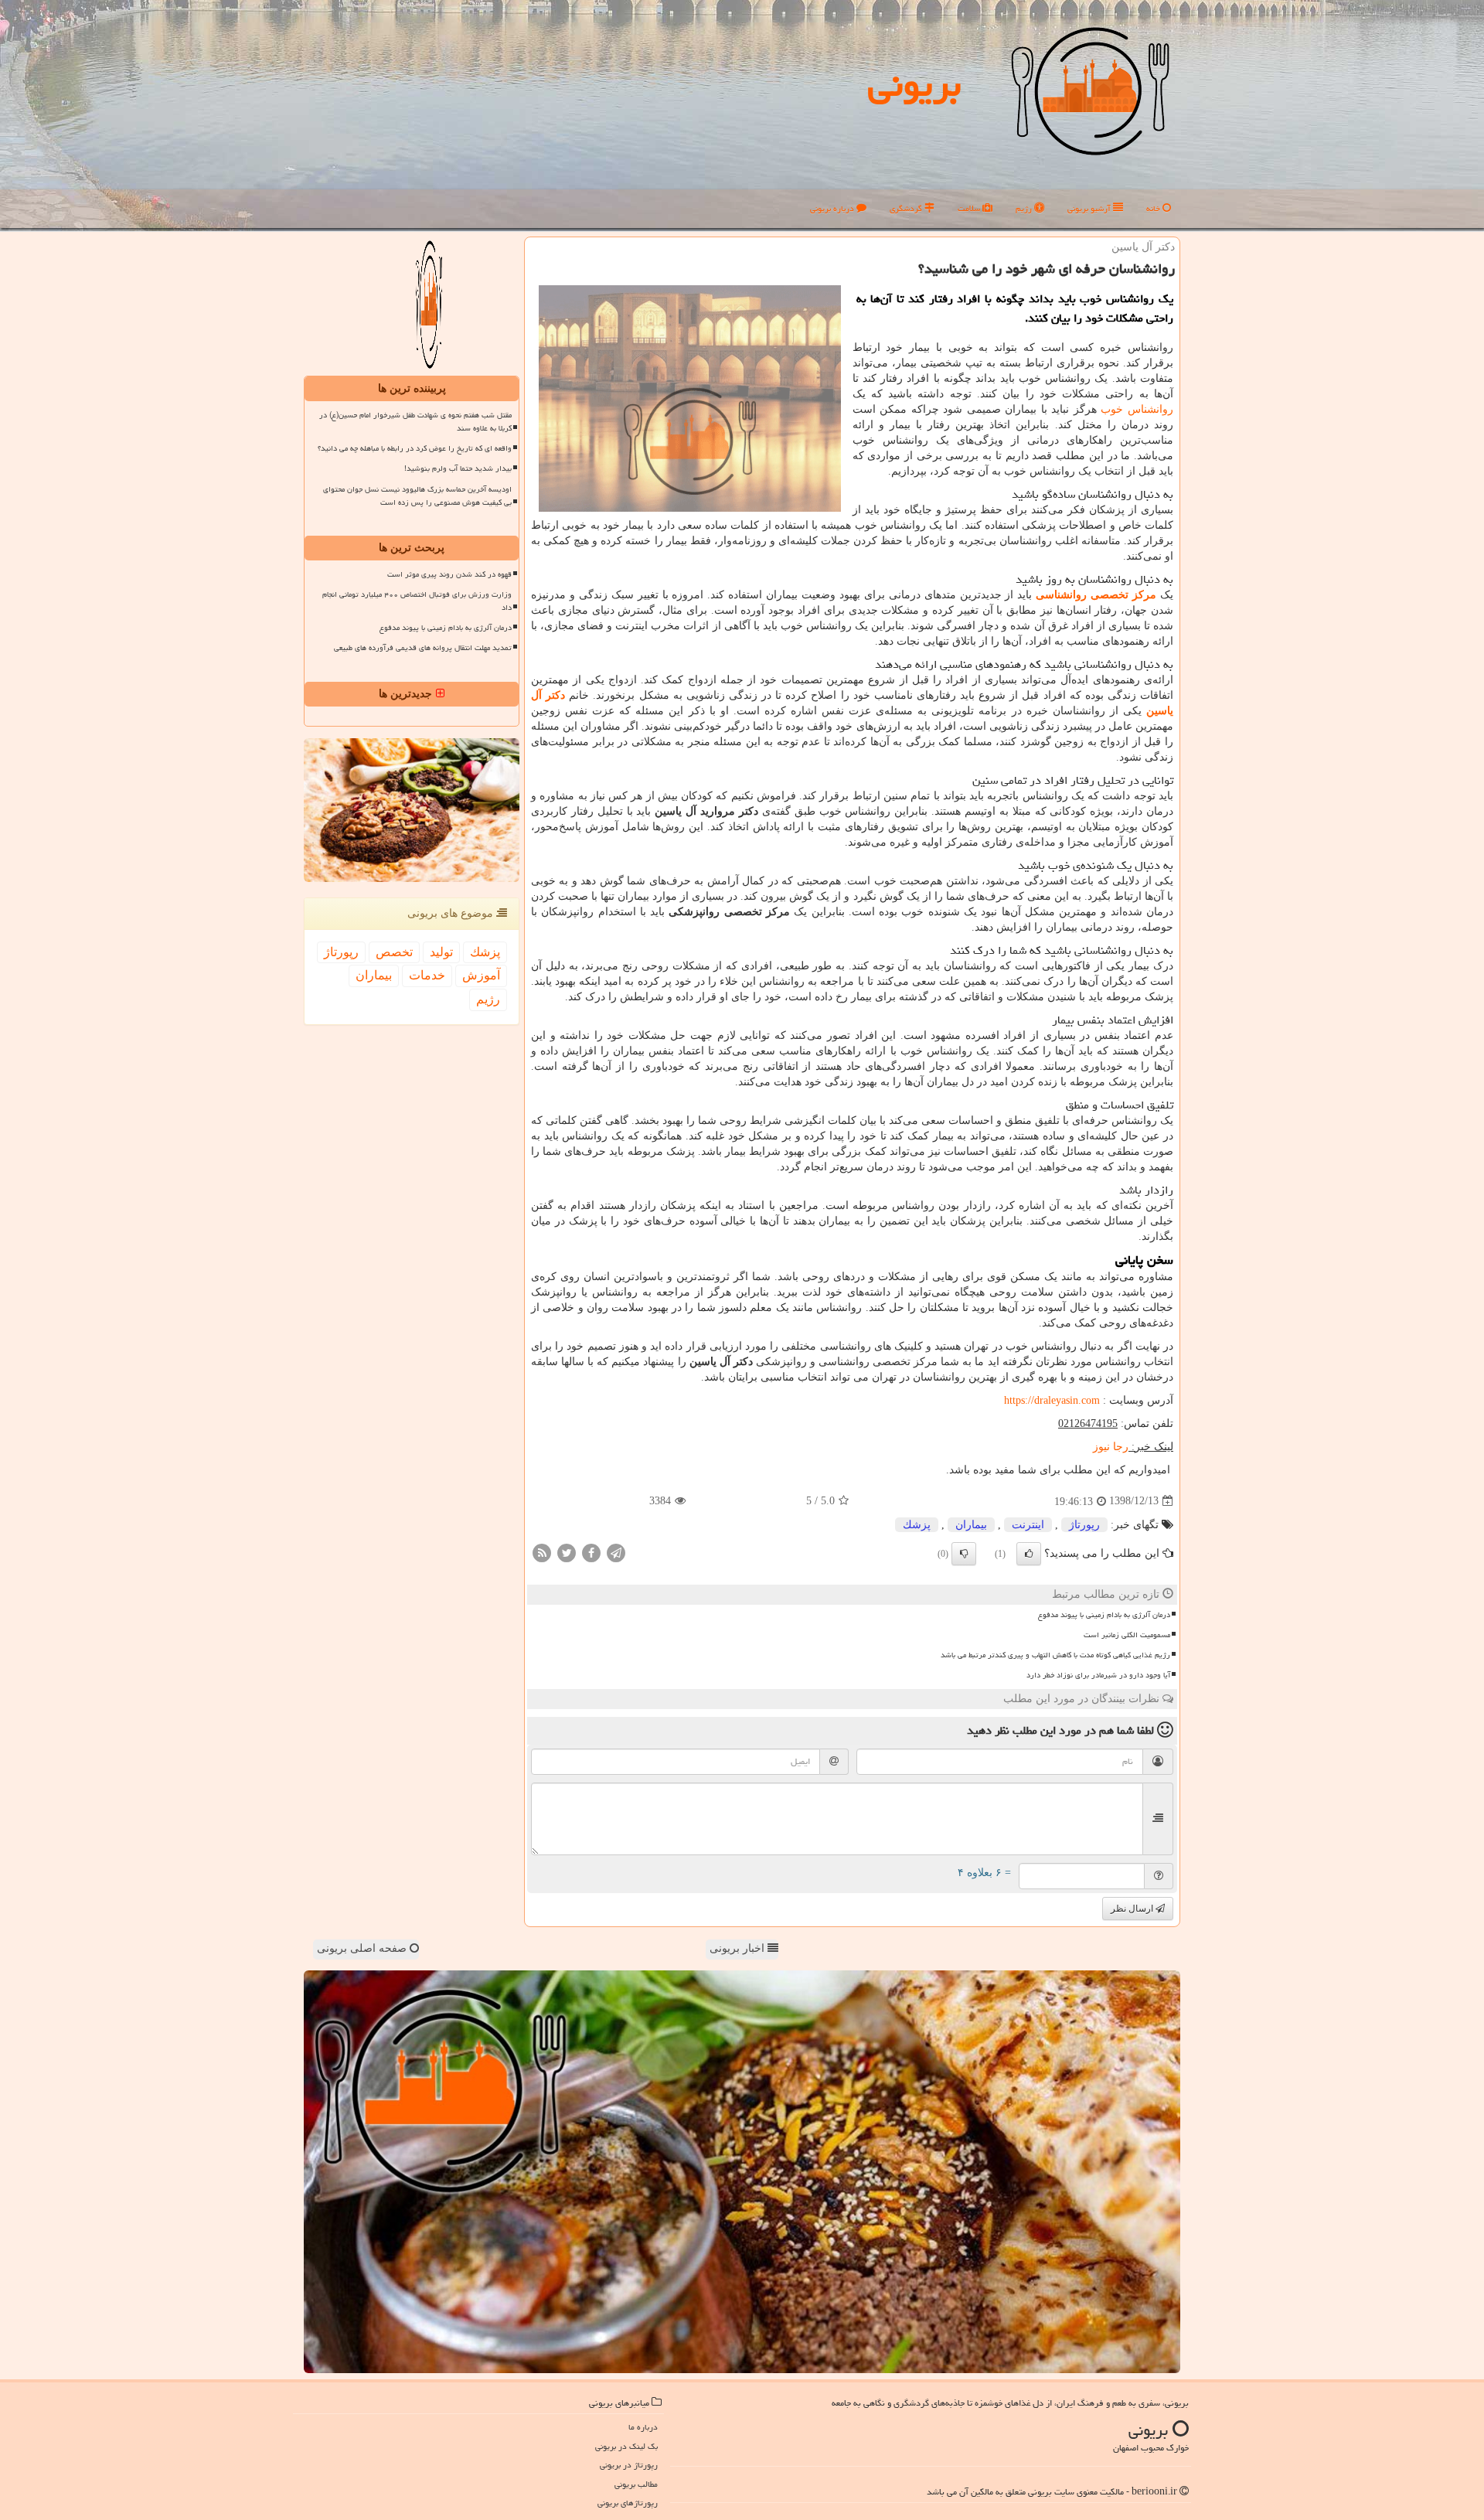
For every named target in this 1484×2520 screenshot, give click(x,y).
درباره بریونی (833, 208)
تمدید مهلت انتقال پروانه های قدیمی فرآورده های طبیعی (423, 648)
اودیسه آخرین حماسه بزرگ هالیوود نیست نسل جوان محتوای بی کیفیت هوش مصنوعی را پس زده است (417, 496)
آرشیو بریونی (1090, 208)
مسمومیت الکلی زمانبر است (1127, 1635)
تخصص (394, 952)
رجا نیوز (1111, 1447)
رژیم (1025, 208)
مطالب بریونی (636, 2484)
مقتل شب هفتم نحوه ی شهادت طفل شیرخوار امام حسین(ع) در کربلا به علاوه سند (415, 422)
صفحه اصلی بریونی (363, 1948)
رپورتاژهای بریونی (628, 2503)
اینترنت (1028, 1525)
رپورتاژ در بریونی (629, 2465)
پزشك (917, 1525)
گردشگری (907, 208)
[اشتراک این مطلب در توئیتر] (567, 1552)
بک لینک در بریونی (626, 2446)
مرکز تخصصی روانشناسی (1096, 595)
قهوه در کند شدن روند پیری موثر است (449, 574)
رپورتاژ (1084, 1525)
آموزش (481, 975)
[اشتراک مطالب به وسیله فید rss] (542, 1552)
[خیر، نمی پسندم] (964, 1554)
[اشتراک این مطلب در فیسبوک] (591, 1552)
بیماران (971, 1525)
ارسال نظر (1133, 1909)
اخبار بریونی (739, 1948)
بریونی (914, 84)
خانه (1154, 208)
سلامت (970, 208)
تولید (441, 952)
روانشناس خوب (1137, 409)
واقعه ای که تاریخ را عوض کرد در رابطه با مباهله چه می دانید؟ (415, 448)
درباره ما (643, 2427)
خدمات (427, 975)
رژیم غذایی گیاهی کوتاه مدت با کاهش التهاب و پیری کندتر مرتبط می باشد (1055, 1655)
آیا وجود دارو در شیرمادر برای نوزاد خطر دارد (1098, 1675)
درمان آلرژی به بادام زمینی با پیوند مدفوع (1104, 1615)
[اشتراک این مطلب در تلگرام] (616, 1552)
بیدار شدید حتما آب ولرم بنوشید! (458, 468)
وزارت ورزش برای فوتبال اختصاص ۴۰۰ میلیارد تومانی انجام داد (417, 601)
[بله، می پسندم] (1029, 1554)
